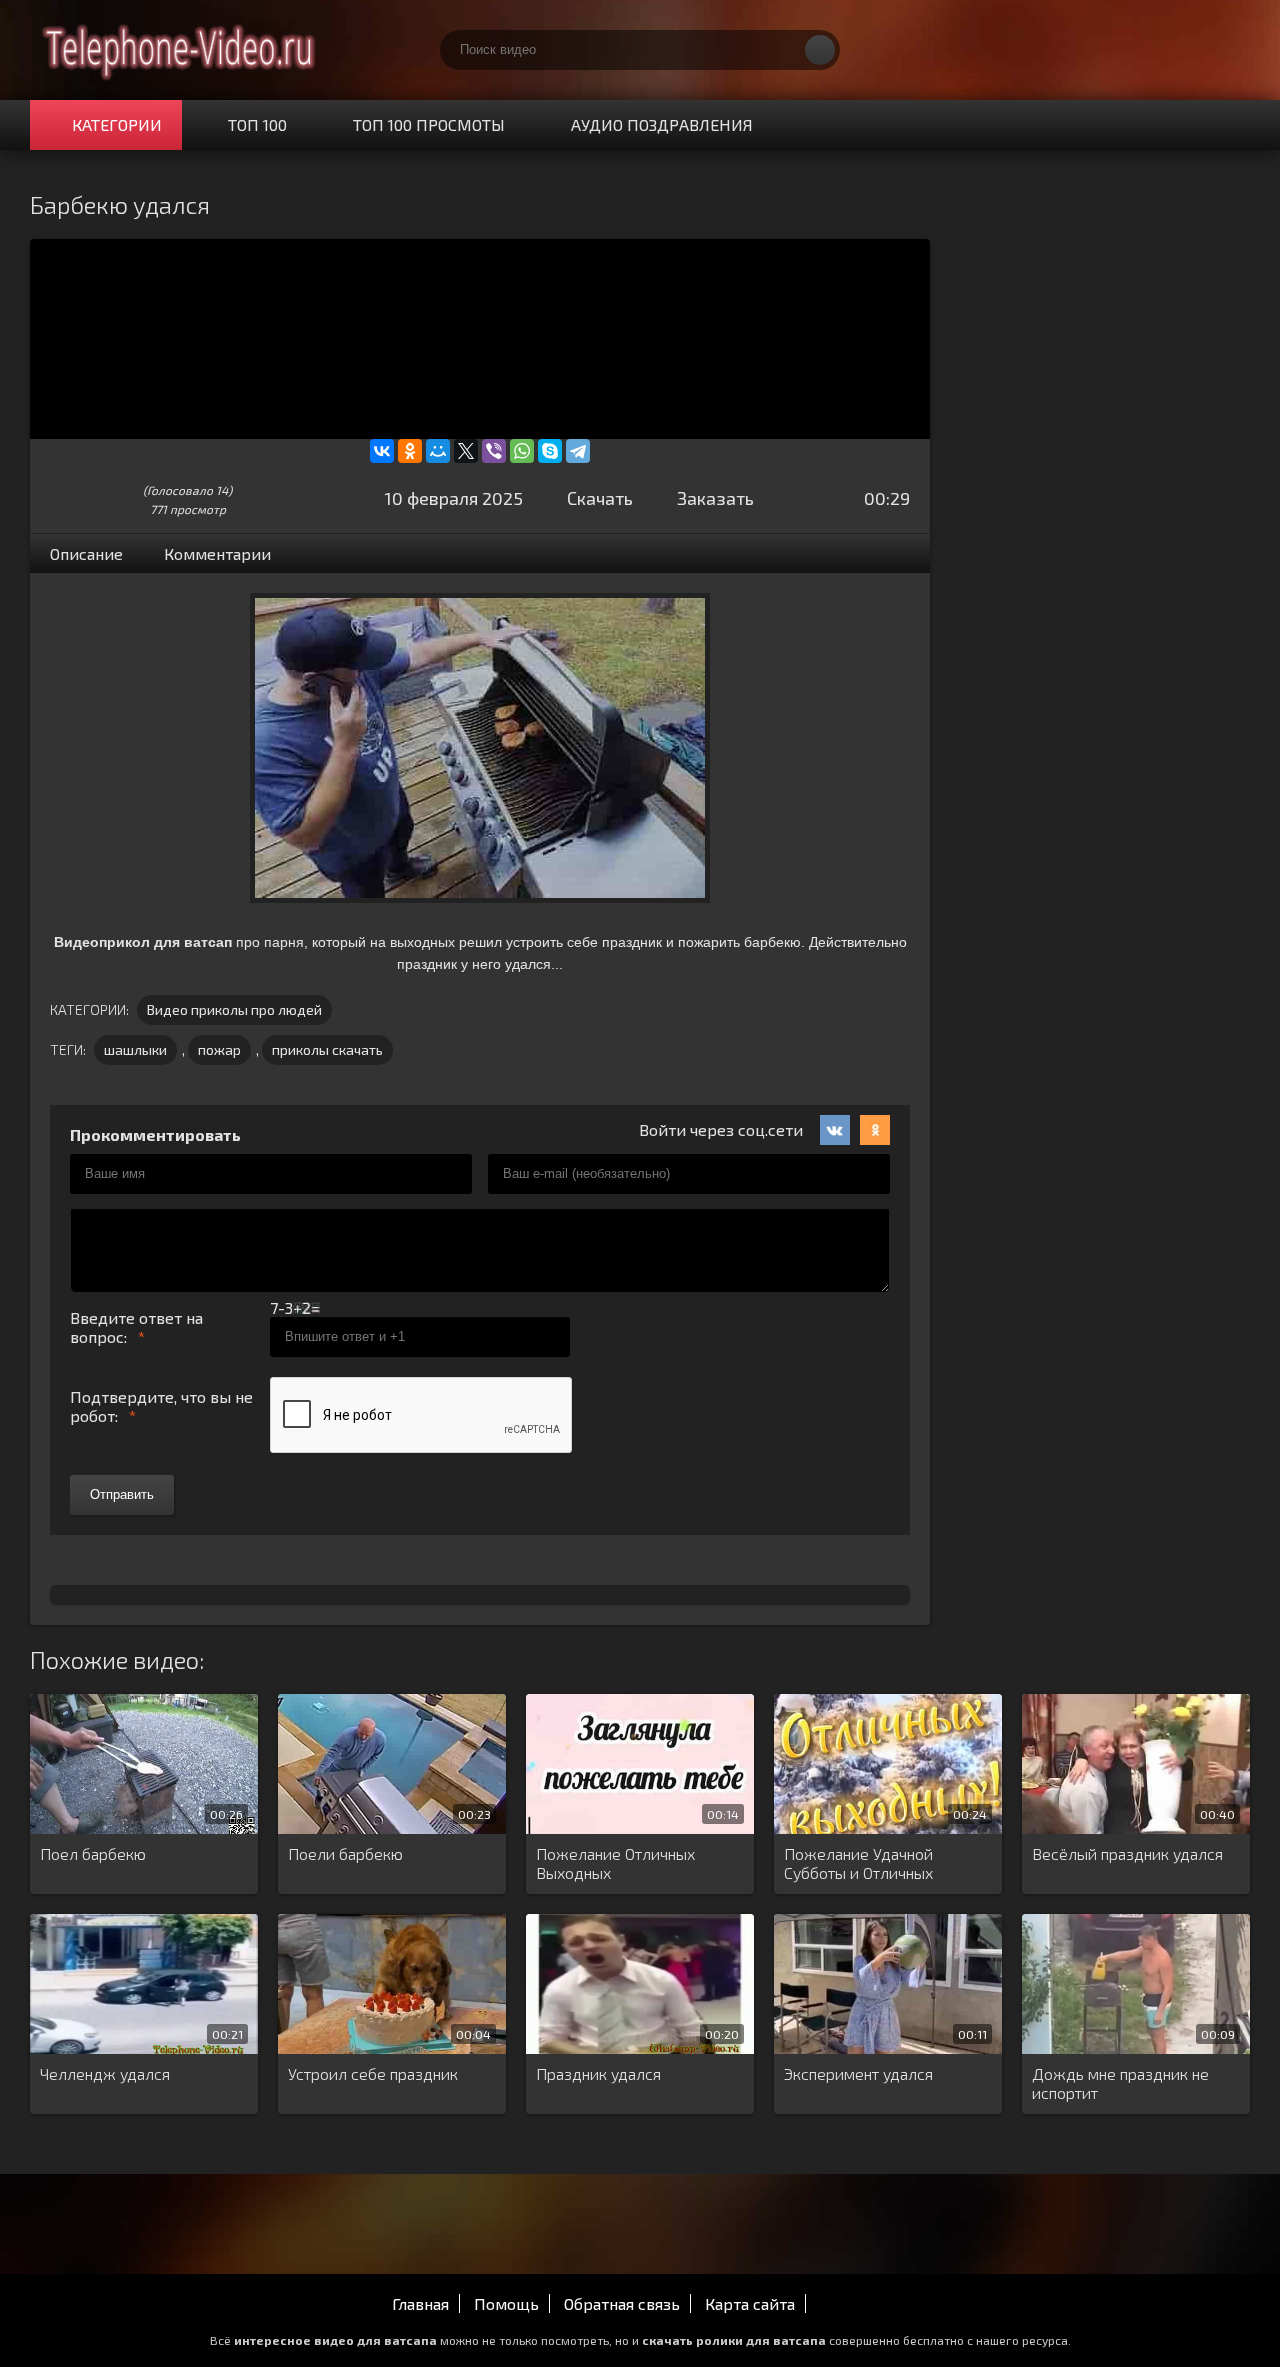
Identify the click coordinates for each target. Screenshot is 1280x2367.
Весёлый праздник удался (1127, 1853)
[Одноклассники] (410, 451)
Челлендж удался (105, 2073)
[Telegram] (578, 451)
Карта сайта (750, 2303)
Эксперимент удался (858, 2073)
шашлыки (135, 1049)
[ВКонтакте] (382, 451)
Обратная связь (622, 2303)
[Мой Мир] (438, 451)
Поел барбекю (93, 1853)
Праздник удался (598, 2073)
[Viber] (494, 451)
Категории (117, 124)
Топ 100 (257, 124)
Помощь (506, 2303)
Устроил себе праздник (373, 2073)
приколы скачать (327, 1049)
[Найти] (820, 50)
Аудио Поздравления (662, 124)
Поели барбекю (345, 1853)
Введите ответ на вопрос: (136, 1327)
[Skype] (550, 451)
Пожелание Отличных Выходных (615, 1863)
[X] (466, 451)
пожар (219, 1049)
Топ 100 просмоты (429, 124)
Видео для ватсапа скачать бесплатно (180, 50)
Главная (420, 2303)
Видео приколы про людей (234, 1009)
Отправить (122, 1494)
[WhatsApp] (522, 451)
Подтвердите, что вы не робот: (161, 1406)
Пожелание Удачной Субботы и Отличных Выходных (858, 1864)
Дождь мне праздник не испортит (1120, 2083)
